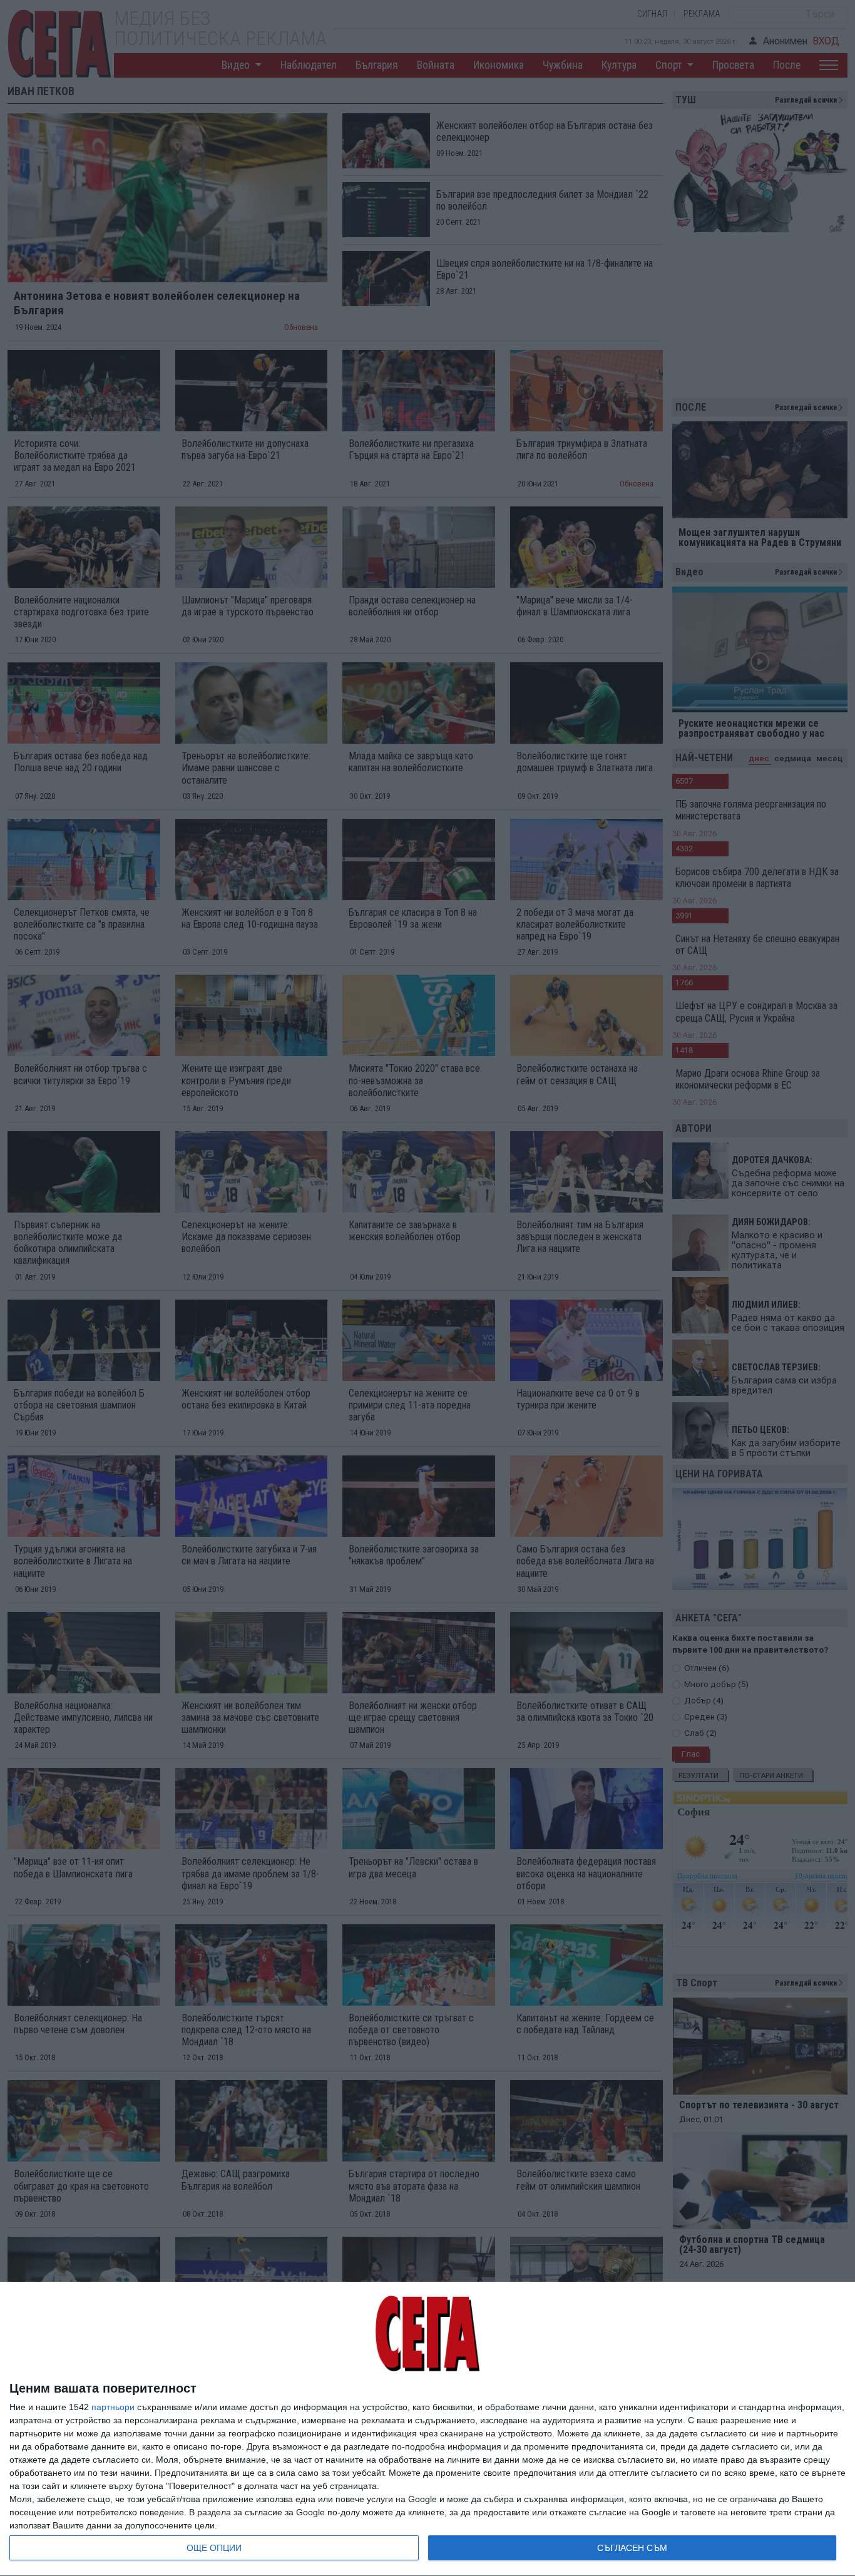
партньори (113, 2407)
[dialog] (427, 2429)
